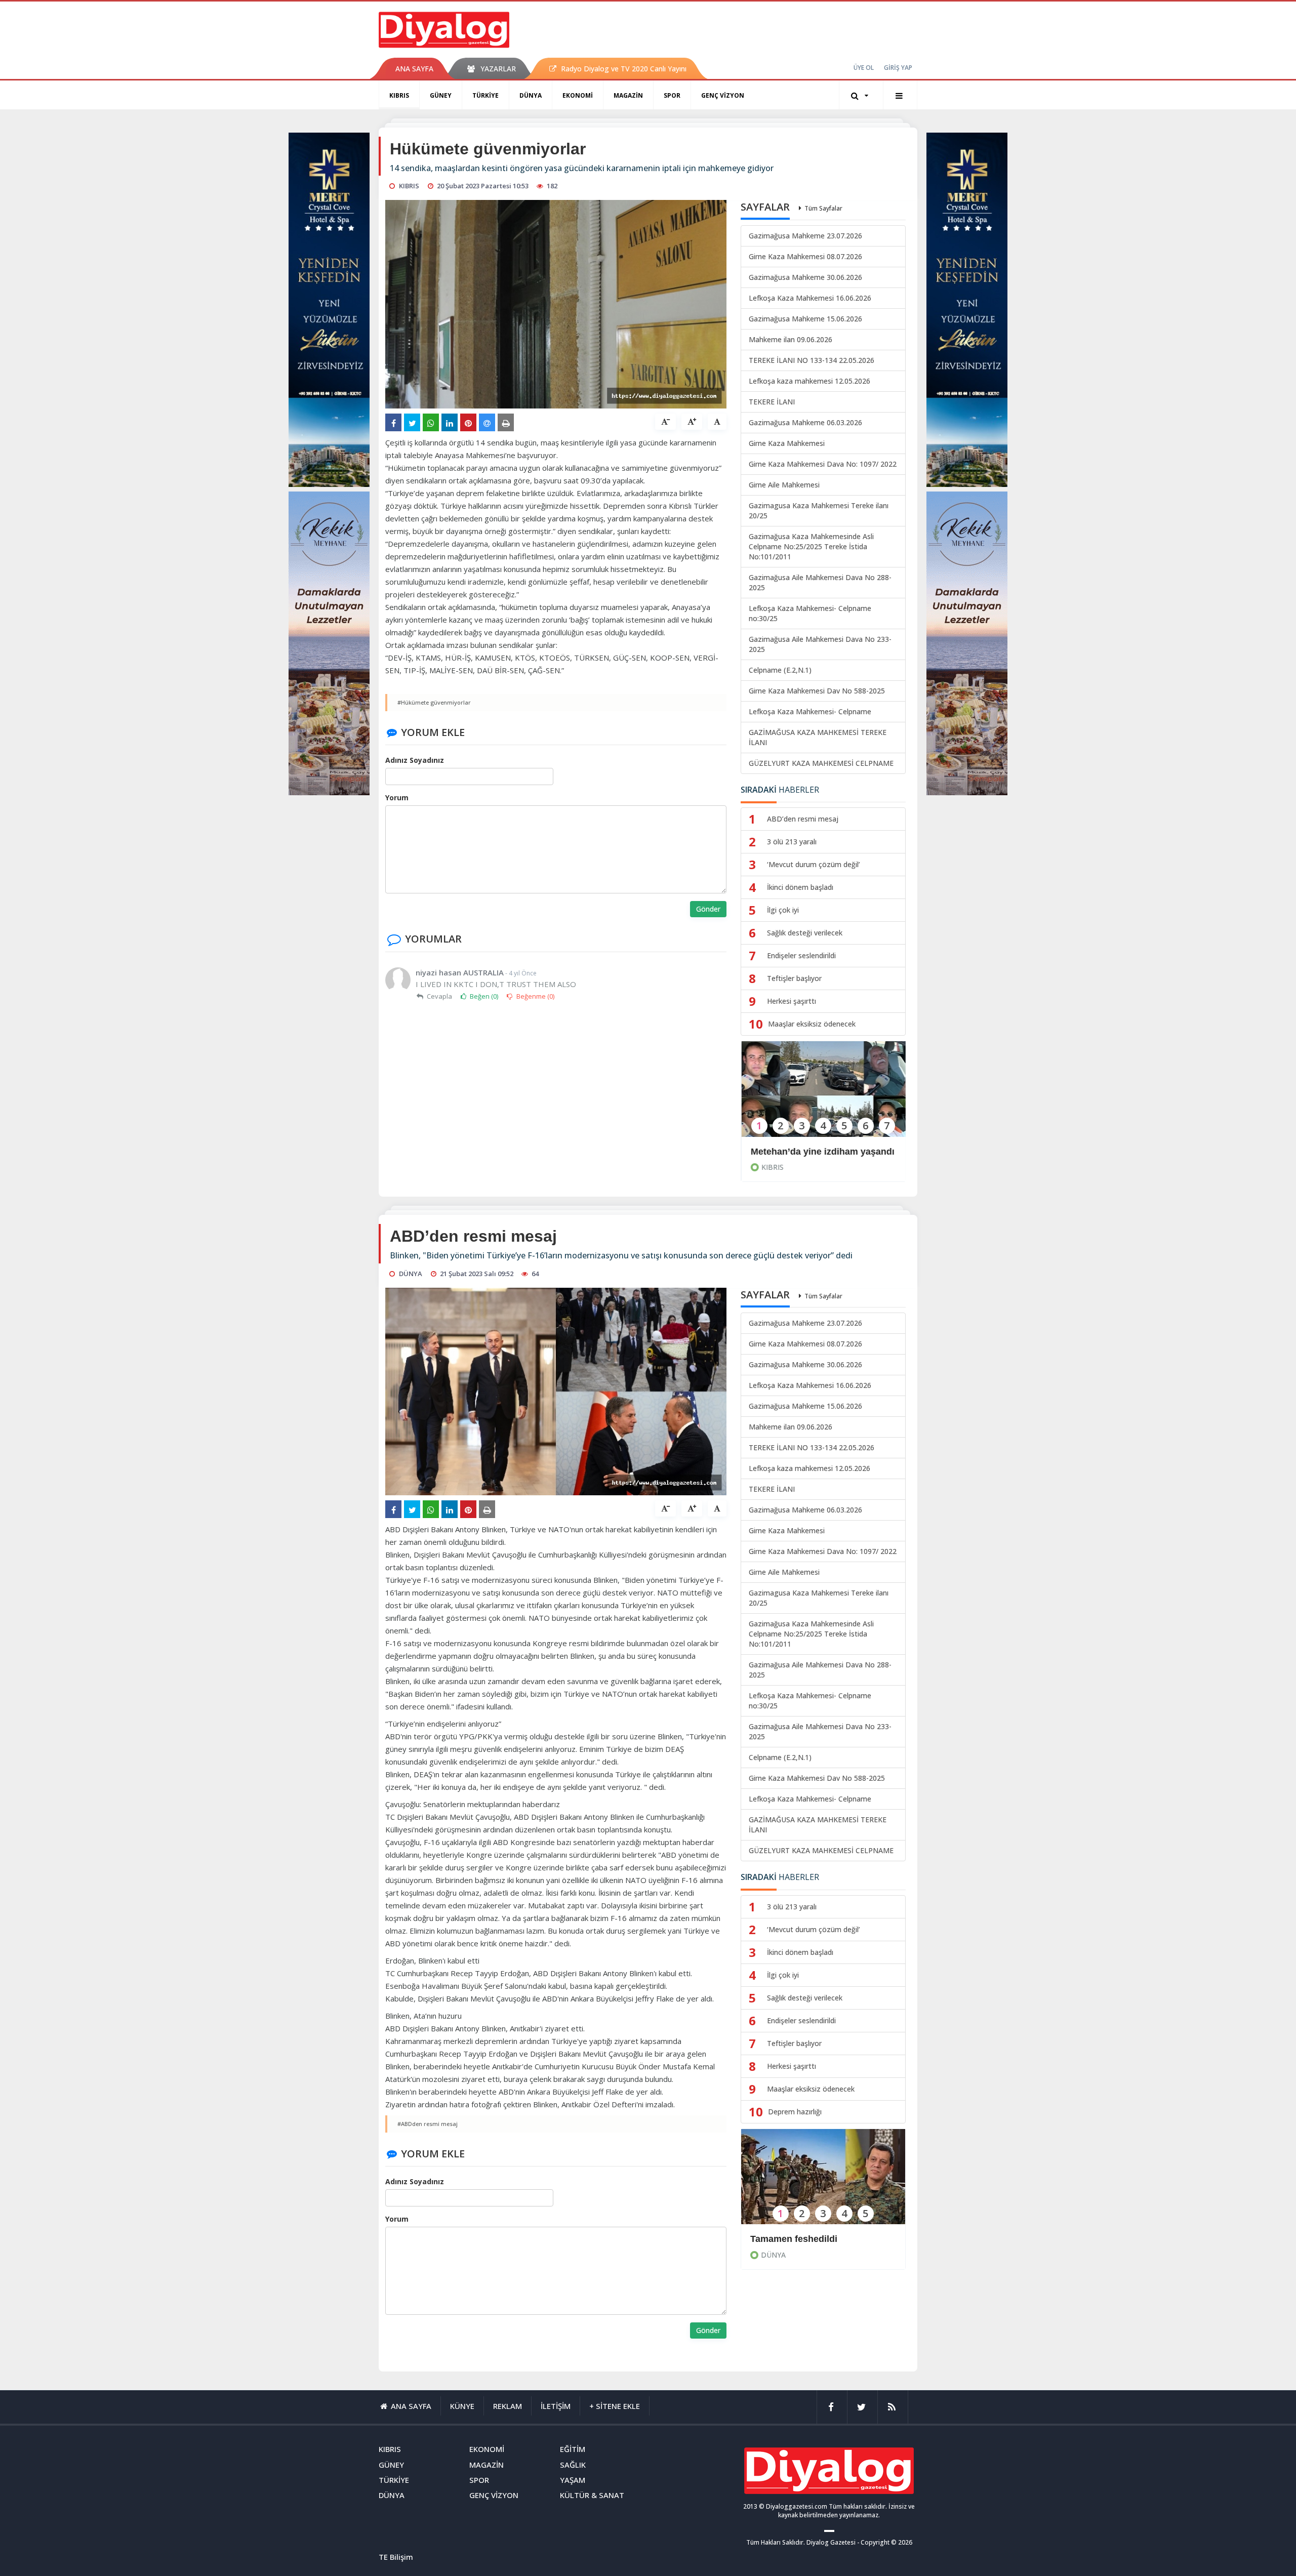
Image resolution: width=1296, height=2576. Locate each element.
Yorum (397, 798)
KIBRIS (399, 95)
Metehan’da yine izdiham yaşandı (822, 1152)
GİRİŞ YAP (898, 68)
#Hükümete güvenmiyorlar (434, 702)
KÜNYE (462, 2406)
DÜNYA (531, 95)
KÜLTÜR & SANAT (592, 2495)
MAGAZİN (628, 95)
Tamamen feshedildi (794, 2239)
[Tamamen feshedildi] (823, 2183)
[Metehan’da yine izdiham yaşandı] (823, 1096)
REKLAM (508, 2406)
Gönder (708, 909)
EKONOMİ (578, 95)
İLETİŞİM (556, 2406)
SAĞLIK (573, 2465)
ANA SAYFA (414, 69)
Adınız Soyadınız (415, 760)
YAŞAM (573, 2480)
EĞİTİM (573, 2449)
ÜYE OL (864, 68)
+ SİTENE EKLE (615, 2406)
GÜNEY (441, 95)
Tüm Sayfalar (823, 208)
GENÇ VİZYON (723, 95)
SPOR (672, 95)
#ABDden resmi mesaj (428, 2124)
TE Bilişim (396, 2557)
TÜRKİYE (485, 95)
